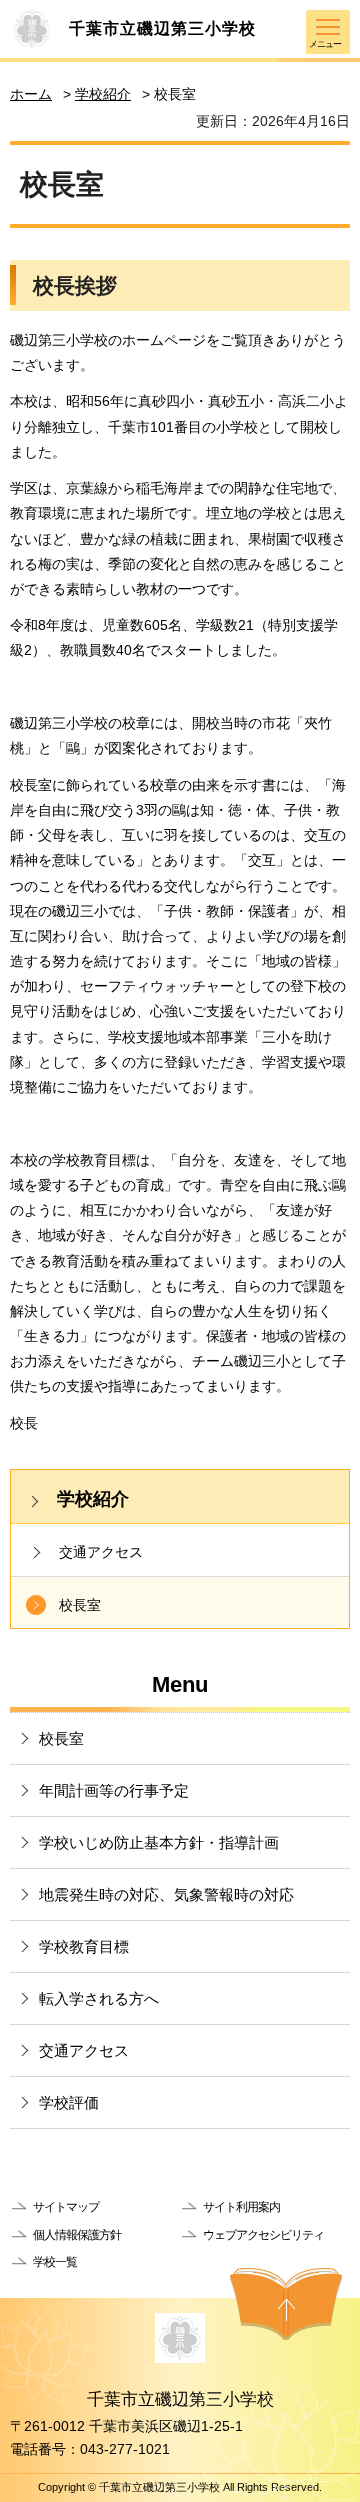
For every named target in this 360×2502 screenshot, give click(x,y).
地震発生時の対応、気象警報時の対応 (166, 1894)
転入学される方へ (99, 1998)
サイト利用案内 (241, 2207)
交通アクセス (101, 1552)
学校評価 (69, 2102)
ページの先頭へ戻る (286, 2304)
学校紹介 (103, 94)
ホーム (31, 94)
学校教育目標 (84, 1946)
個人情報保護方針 (77, 2235)
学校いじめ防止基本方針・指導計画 (159, 1842)
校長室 (80, 1605)
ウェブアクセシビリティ (263, 2235)
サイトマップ (66, 2207)
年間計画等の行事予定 (114, 1790)
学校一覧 (55, 2262)
